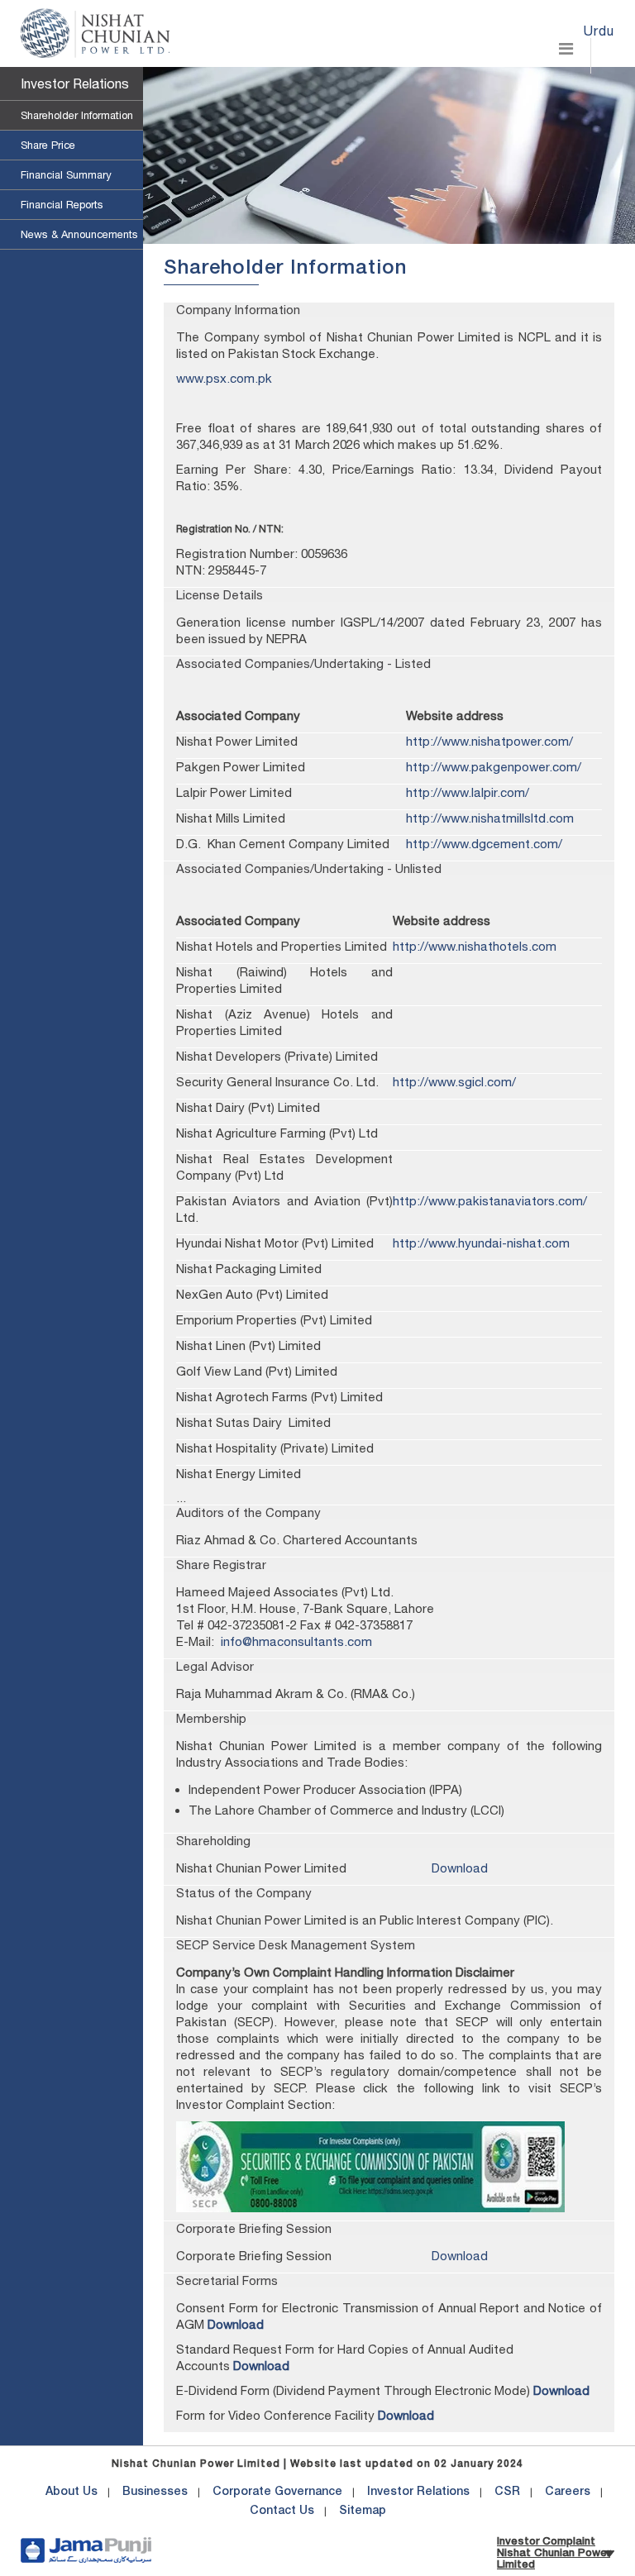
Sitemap (363, 2512)
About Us (72, 2493)
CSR (507, 2493)
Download (460, 1868)
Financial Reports (62, 205)
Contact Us (282, 2512)
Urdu (599, 31)
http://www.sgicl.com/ (454, 1082)
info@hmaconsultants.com (296, 1641)
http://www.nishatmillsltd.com (490, 818)
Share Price (48, 145)
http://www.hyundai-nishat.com (481, 1243)
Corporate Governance (277, 2493)
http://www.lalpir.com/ (468, 792)
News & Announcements (79, 234)
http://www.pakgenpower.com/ (494, 767)
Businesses (155, 2493)
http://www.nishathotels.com (475, 946)
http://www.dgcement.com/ (484, 844)
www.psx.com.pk (224, 378)
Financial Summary (66, 175)
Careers (568, 2493)
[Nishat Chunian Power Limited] (95, 33)
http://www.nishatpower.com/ (489, 741)
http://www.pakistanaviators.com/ (490, 1201)
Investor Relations (75, 83)
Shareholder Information (77, 115)
